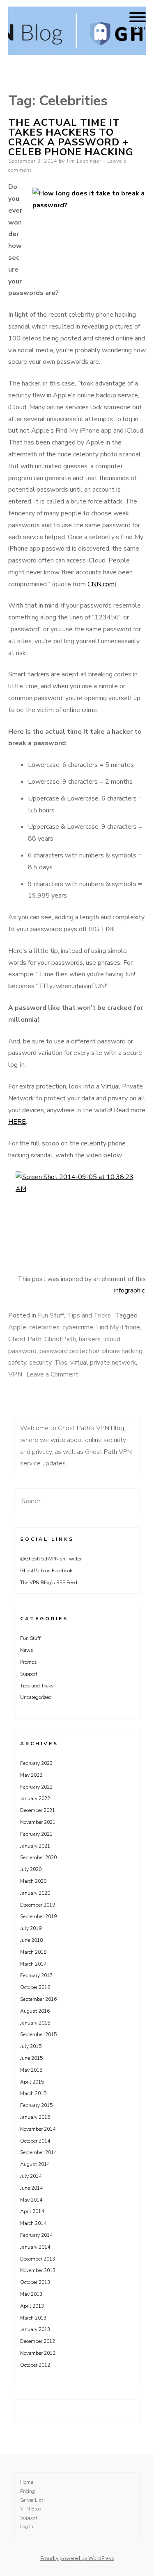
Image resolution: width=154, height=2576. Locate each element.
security (40, 1363)
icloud (112, 1339)
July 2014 (31, 2176)
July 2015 (31, 2046)
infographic (129, 1290)
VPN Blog (31, 2509)
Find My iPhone (118, 1327)
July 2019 (31, 1928)
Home (27, 2482)
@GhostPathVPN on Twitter (51, 1559)
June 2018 (31, 1940)
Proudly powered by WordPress (77, 2558)
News (27, 1650)
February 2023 (36, 1763)
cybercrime (78, 1327)
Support (29, 1674)
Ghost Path (25, 1339)
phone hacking (122, 1351)
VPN (15, 1374)
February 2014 (36, 2235)
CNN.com (101, 584)
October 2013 (35, 2282)
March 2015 (33, 2093)
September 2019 (38, 1916)
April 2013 (32, 2306)
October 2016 (35, 1987)
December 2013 (38, 2259)
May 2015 (31, 2070)
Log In (27, 2526)
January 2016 (35, 2023)
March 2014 (33, 2223)
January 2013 (35, 2329)
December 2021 (38, 1810)
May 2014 (31, 2200)
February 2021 (36, 1834)
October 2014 (35, 2141)
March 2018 (33, 1952)
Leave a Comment (52, 1374)
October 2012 (35, 2365)
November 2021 (38, 1822)
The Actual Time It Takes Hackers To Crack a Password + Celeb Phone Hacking (71, 137)
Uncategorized (36, 1697)
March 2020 (33, 1881)
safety (17, 1363)
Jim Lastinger (84, 161)
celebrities (44, 1327)
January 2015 (35, 2117)
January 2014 (35, 2247)
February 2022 (36, 1787)
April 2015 (32, 2082)
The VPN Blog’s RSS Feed (49, 1583)
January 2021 (35, 1846)
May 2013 (31, 2294)
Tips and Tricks (89, 1315)
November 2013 (38, 2270)
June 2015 (31, 2058)
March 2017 (33, 1964)
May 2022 (31, 1775)
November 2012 (38, 2353)
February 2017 (36, 1975)
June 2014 (31, 2188)
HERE (17, 1122)
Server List (32, 2500)
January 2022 (35, 1798)
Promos (29, 1662)
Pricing (28, 2491)
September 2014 (38, 2152)
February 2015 (36, 2105)
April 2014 (32, 2211)
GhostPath (60, 1339)
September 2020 (38, 1857)
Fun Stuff (51, 1315)
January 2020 (35, 1893)
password (22, 1351)
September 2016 (38, 1999)
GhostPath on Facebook (46, 1571)
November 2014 (38, 2129)
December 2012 (38, 2341)
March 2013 (33, 2318)
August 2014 (35, 2164)
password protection (69, 1351)
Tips (61, 1363)
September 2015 (38, 2034)
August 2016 (35, 2011)
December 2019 (38, 1905)
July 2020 (31, 1869)
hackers (90, 1339)
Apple (17, 1327)
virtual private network (103, 1363)
